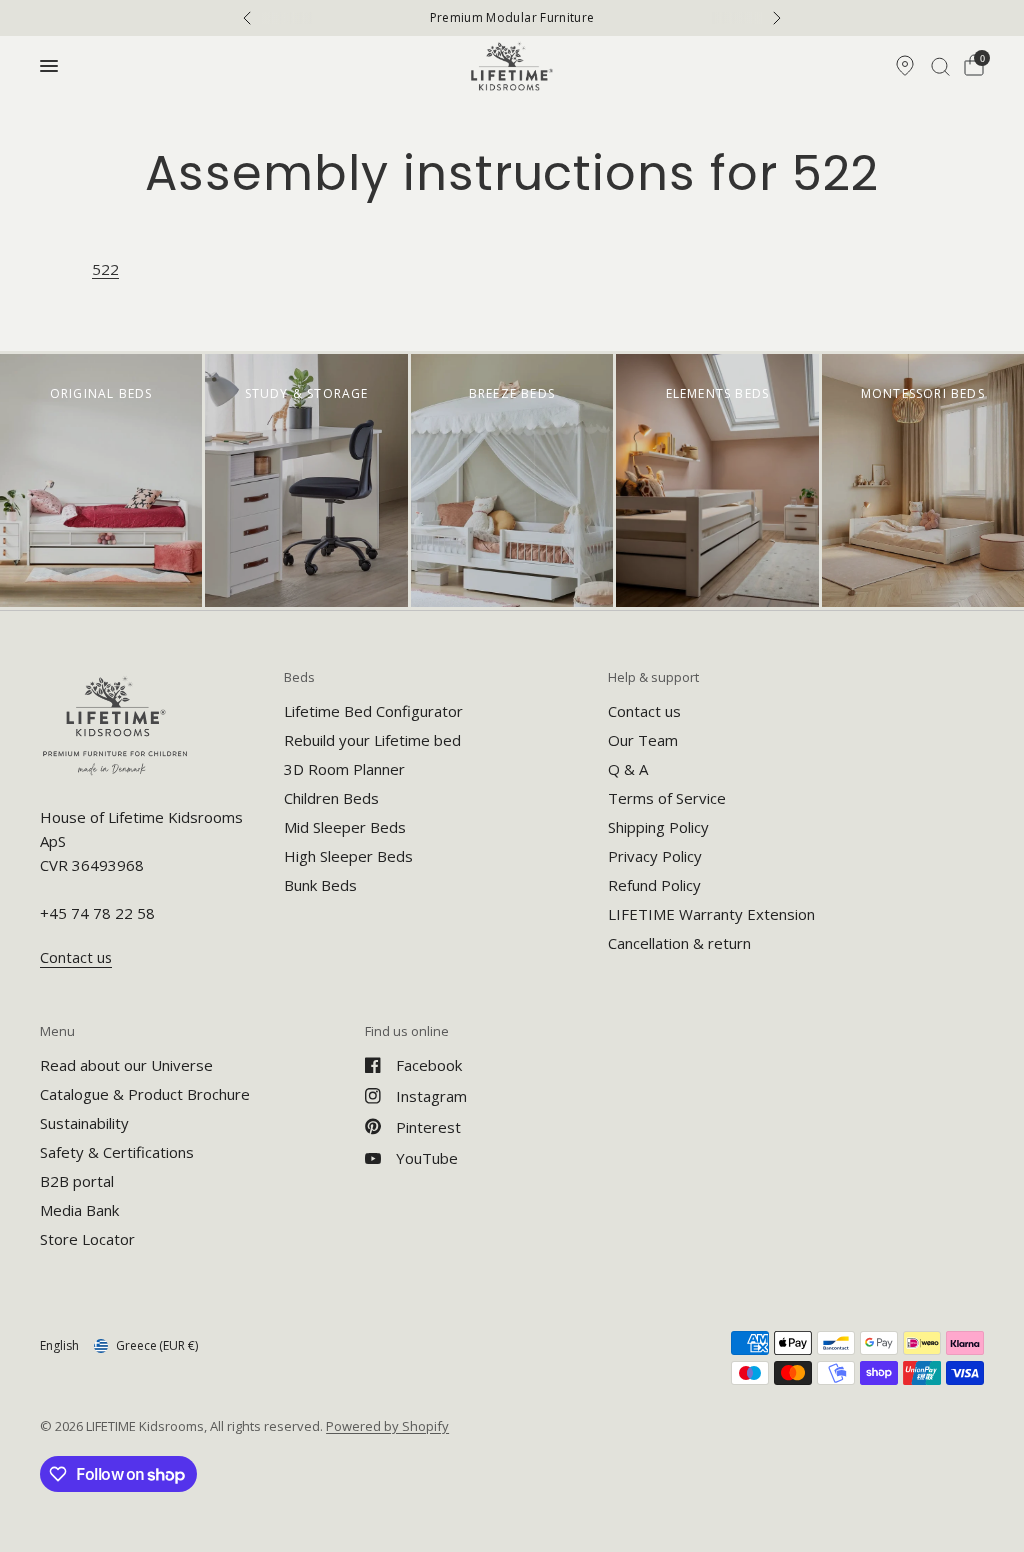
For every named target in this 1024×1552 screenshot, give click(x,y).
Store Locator (87, 1239)
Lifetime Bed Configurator (373, 711)
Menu (57, 1031)
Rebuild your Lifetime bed (372, 740)
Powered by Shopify (387, 1426)
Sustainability (84, 1123)
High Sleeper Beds (348, 856)
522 (105, 269)
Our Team (643, 740)
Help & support (653, 677)
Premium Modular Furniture (512, 18)
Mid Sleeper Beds (345, 827)
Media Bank (79, 1210)
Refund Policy (654, 885)
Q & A (628, 769)
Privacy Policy (655, 856)
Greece (157, 1345)
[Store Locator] (905, 66)
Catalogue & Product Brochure (145, 1094)
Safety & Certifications (117, 1152)
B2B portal (77, 1181)
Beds (299, 677)
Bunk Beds (320, 885)
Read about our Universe (126, 1065)
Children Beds (331, 798)
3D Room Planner (344, 769)
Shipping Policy (658, 827)
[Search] (940, 66)
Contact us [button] (76, 957)
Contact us (644, 711)
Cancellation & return (679, 943)
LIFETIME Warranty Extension (711, 914)
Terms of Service (667, 798)
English (59, 1345)
